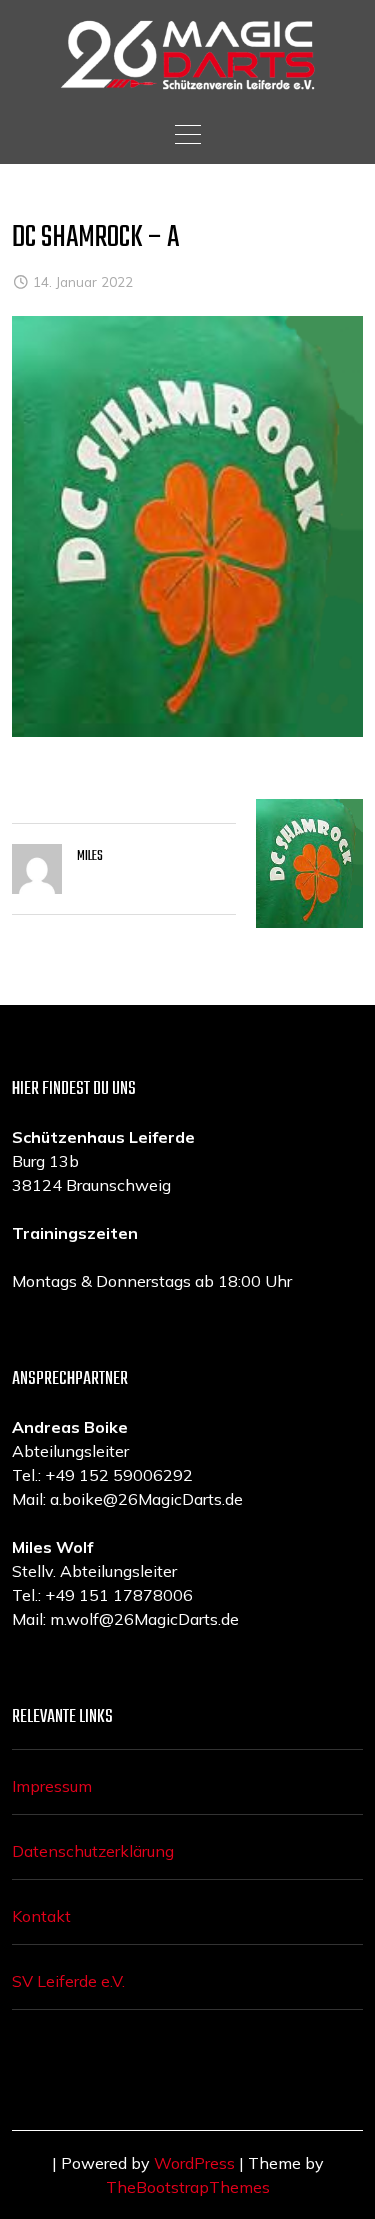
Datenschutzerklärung (93, 1851)
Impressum (52, 1786)
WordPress (194, 2163)
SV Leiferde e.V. (68, 1981)
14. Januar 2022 (83, 281)
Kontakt (41, 1916)
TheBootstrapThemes (188, 2187)
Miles (90, 856)
